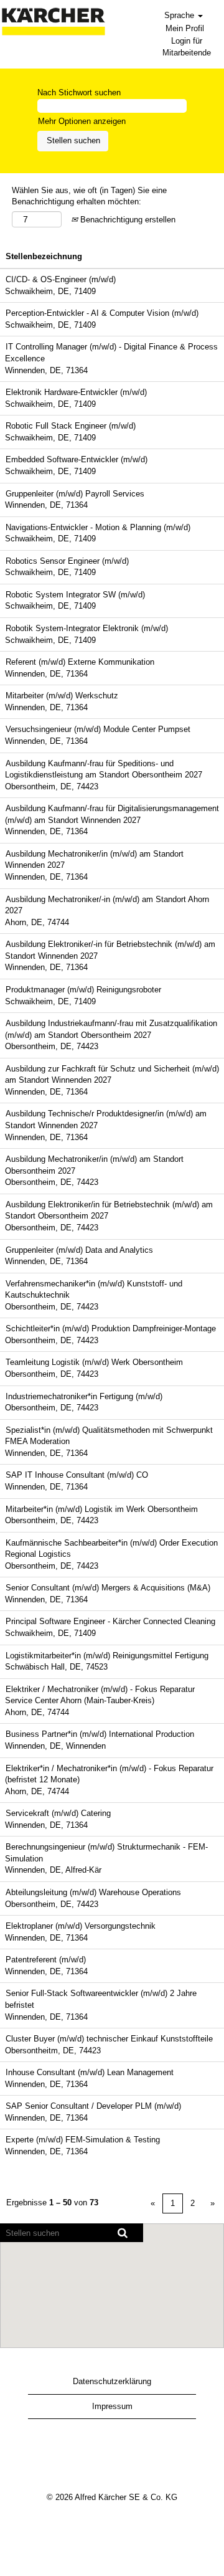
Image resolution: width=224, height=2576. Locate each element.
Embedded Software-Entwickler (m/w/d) (77, 459)
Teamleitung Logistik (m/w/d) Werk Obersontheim (94, 1362)
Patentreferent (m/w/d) (46, 1960)
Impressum (112, 2406)
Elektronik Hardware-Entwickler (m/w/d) (76, 392)
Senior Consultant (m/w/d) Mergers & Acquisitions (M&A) (108, 1588)
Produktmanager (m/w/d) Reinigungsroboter (83, 990)
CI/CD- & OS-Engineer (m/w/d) (61, 279)
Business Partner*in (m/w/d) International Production (100, 1734)
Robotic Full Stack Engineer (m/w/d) (71, 426)
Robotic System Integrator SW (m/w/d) (75, 595)
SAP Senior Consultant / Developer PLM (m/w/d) (93, 2106)
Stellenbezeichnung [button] (44, 256)
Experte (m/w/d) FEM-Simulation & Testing (83, 2140)
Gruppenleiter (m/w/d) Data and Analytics (79, 1250)
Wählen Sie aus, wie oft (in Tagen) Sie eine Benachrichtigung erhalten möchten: (89, 196)
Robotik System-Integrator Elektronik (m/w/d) (87, 628)
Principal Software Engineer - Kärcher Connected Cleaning (110, 1621)
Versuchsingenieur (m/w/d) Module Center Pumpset (98, 729)
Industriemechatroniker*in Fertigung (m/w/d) (84, 1396)
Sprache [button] (180, 15)
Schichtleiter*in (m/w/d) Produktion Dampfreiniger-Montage (111, 1328)
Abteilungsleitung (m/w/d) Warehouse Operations (93, 1892)
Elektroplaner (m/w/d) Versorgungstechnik (81, 1926)
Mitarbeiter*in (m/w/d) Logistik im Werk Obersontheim (102, 1509)
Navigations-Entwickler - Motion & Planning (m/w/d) (98, 527)
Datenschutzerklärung (112, 2381)
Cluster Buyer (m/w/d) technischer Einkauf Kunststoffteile (109, 2039)
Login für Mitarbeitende (187, 47)
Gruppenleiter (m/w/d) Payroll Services (75, 494)
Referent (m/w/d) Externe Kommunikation (80, 662)
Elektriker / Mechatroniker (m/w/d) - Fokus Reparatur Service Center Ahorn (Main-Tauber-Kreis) (100, 1695)
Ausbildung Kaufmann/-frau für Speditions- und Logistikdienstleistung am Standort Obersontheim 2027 (104, 769)
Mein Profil (185, 28)
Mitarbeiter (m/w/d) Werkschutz (62, 696)
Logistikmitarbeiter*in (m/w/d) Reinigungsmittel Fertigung (107, 1656)
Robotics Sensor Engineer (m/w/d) (67, 561)
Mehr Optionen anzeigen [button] (82, 121)
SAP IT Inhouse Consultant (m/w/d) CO (77, 1475)
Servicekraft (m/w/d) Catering (58, 1813)
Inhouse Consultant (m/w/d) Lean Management (90, 2072)
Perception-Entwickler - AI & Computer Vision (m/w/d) (102, 313)
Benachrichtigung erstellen (127, 220)
